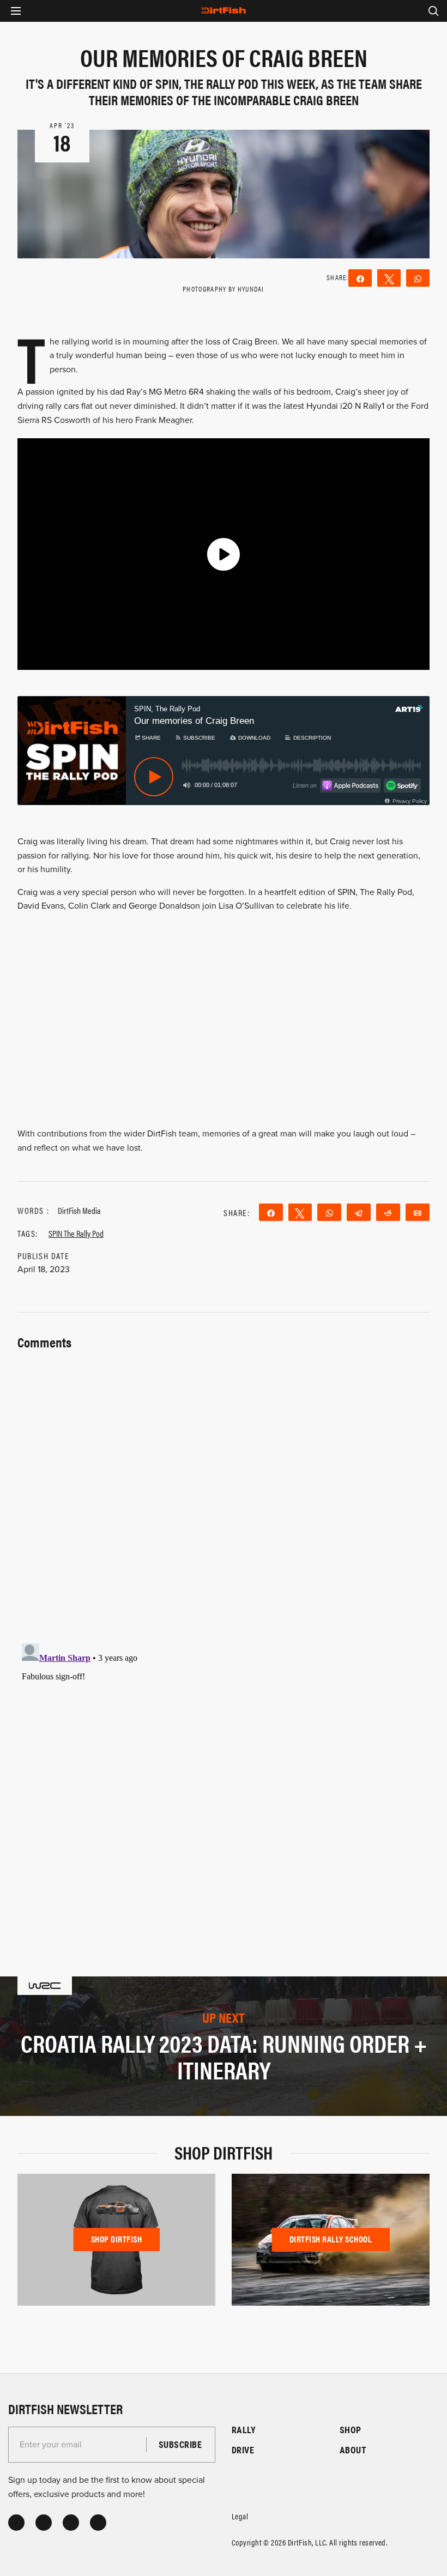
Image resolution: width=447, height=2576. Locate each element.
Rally (244, 2430)
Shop (351, 2430)
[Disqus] (224, 1775)
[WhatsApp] (418, 278)
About (353, 2450)
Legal (240, 2516)
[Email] (418, 1212)
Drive (243, 2450)
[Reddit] (388, 1212)
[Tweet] (389, 278)
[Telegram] (359, 1212)
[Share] (360, 278)
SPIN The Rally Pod (76, 1233)
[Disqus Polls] (224, 1490)
